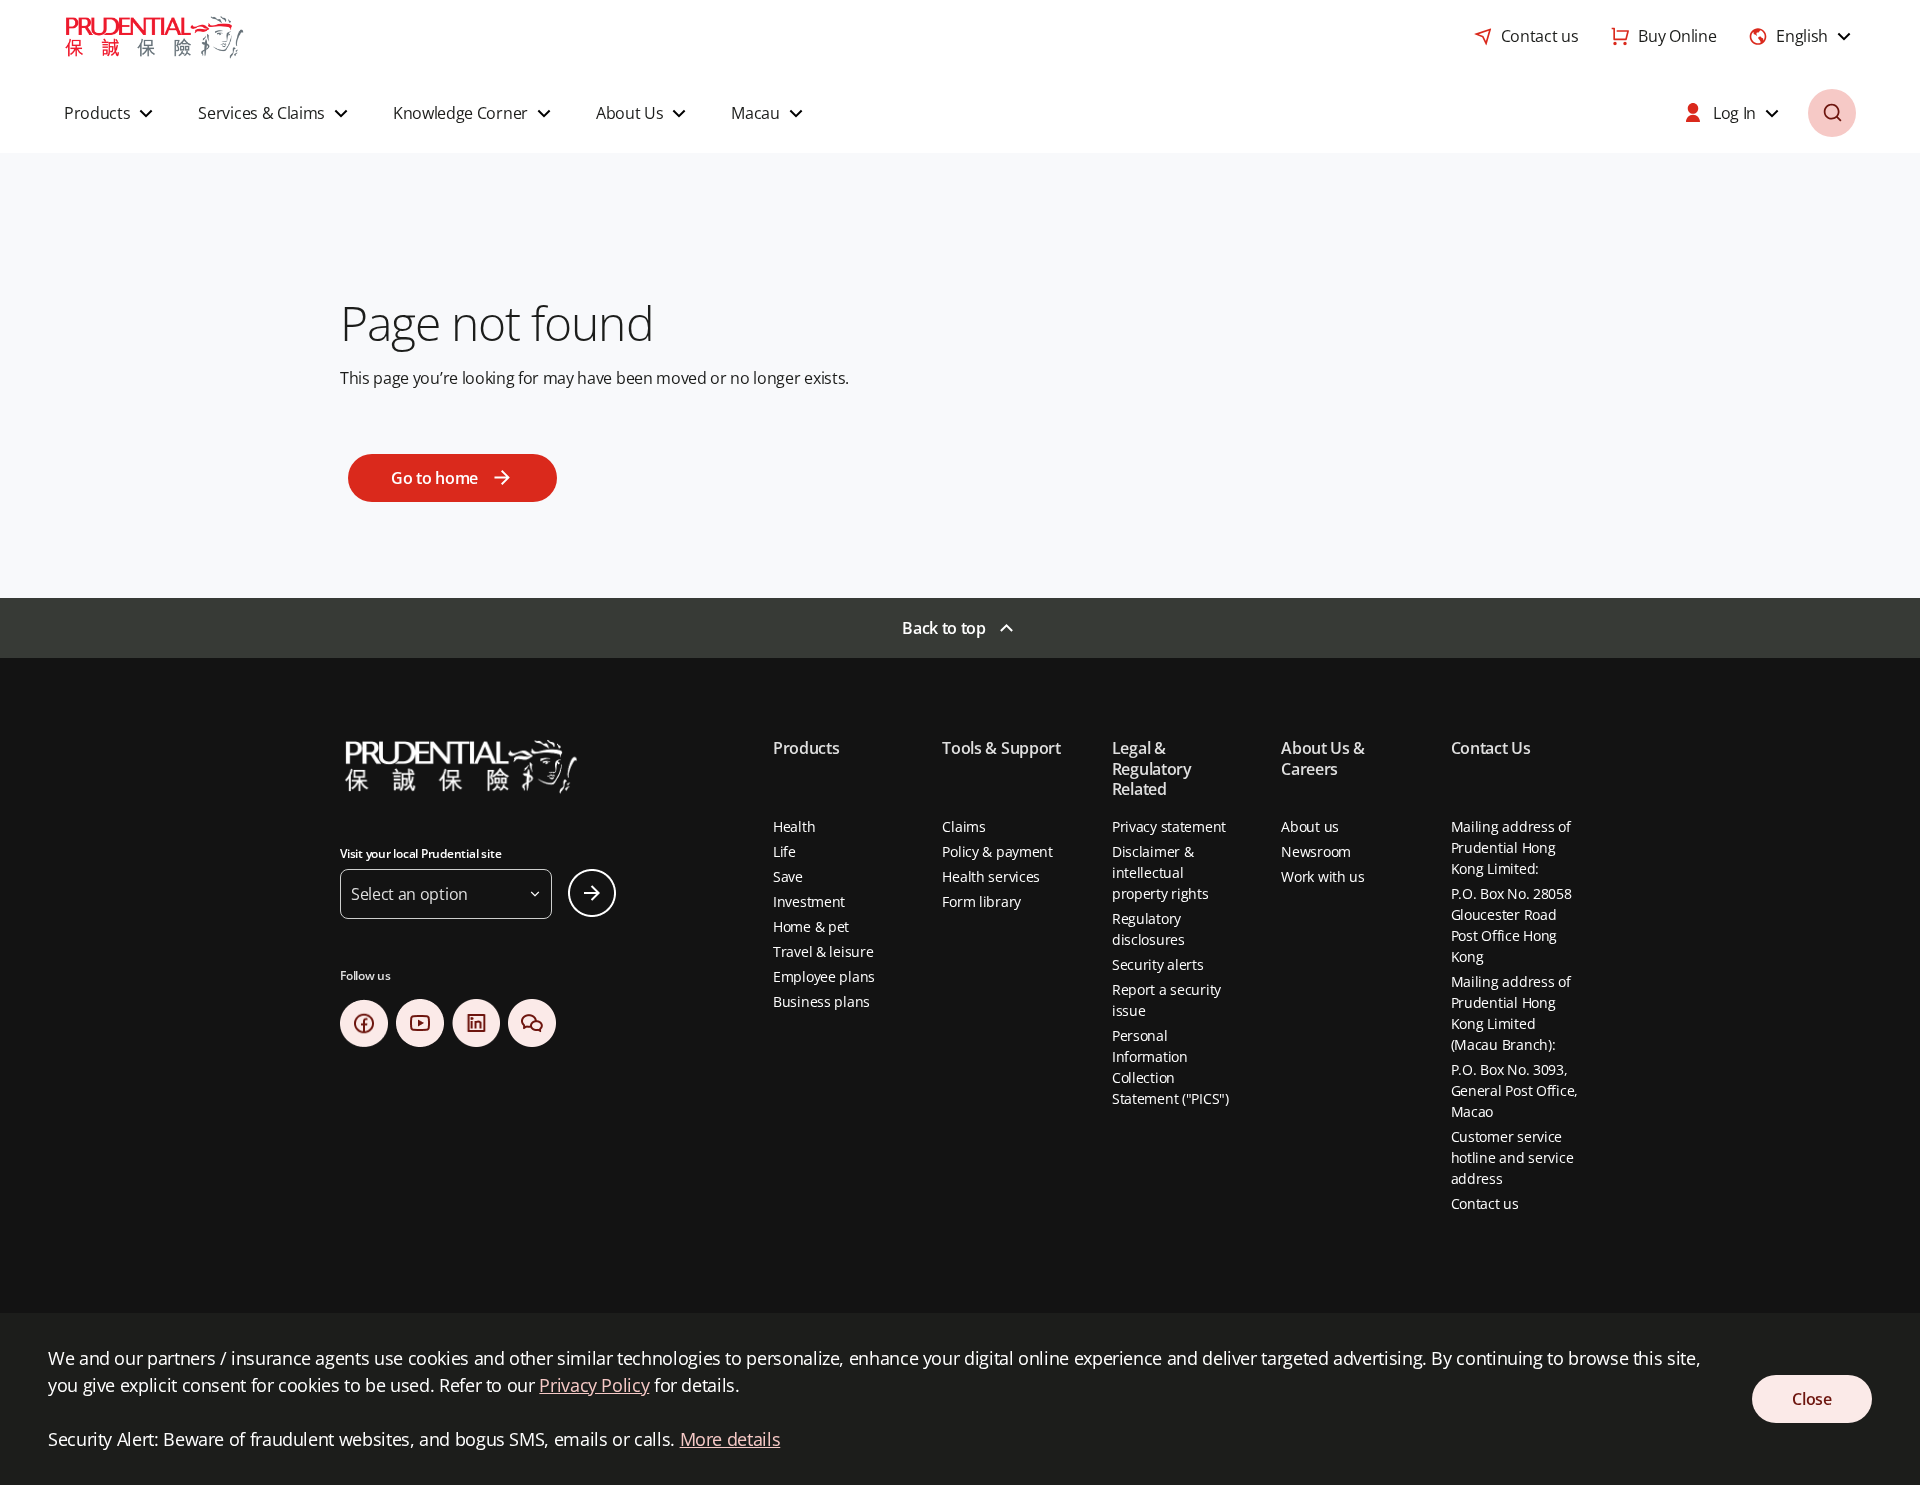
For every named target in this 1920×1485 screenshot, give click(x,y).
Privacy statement (1169, 826)
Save (788, 876)
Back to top (943, 628)
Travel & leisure (823, 951)
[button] (111, 113)
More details (730, 1439)
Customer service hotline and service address (1512, 1157)
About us (1310, 826)
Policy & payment (997, 851)
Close (1811, 1399)
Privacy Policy (594, 1385)
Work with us (1323, 876)
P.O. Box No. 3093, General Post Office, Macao (1514, 1090)
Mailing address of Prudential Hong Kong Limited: (1511, 847)
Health (794, 826)
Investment (809, 901)
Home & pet (811, 926)
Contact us (1485, 1203)
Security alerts (1158, 964)
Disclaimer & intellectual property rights (1160, 872)
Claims (963, 826)
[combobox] (1802, 36)
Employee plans (824, 976)
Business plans (821, 1001)
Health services (991, 876)
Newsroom (1316, 851)
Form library (981, 901)
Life (784, 851)
